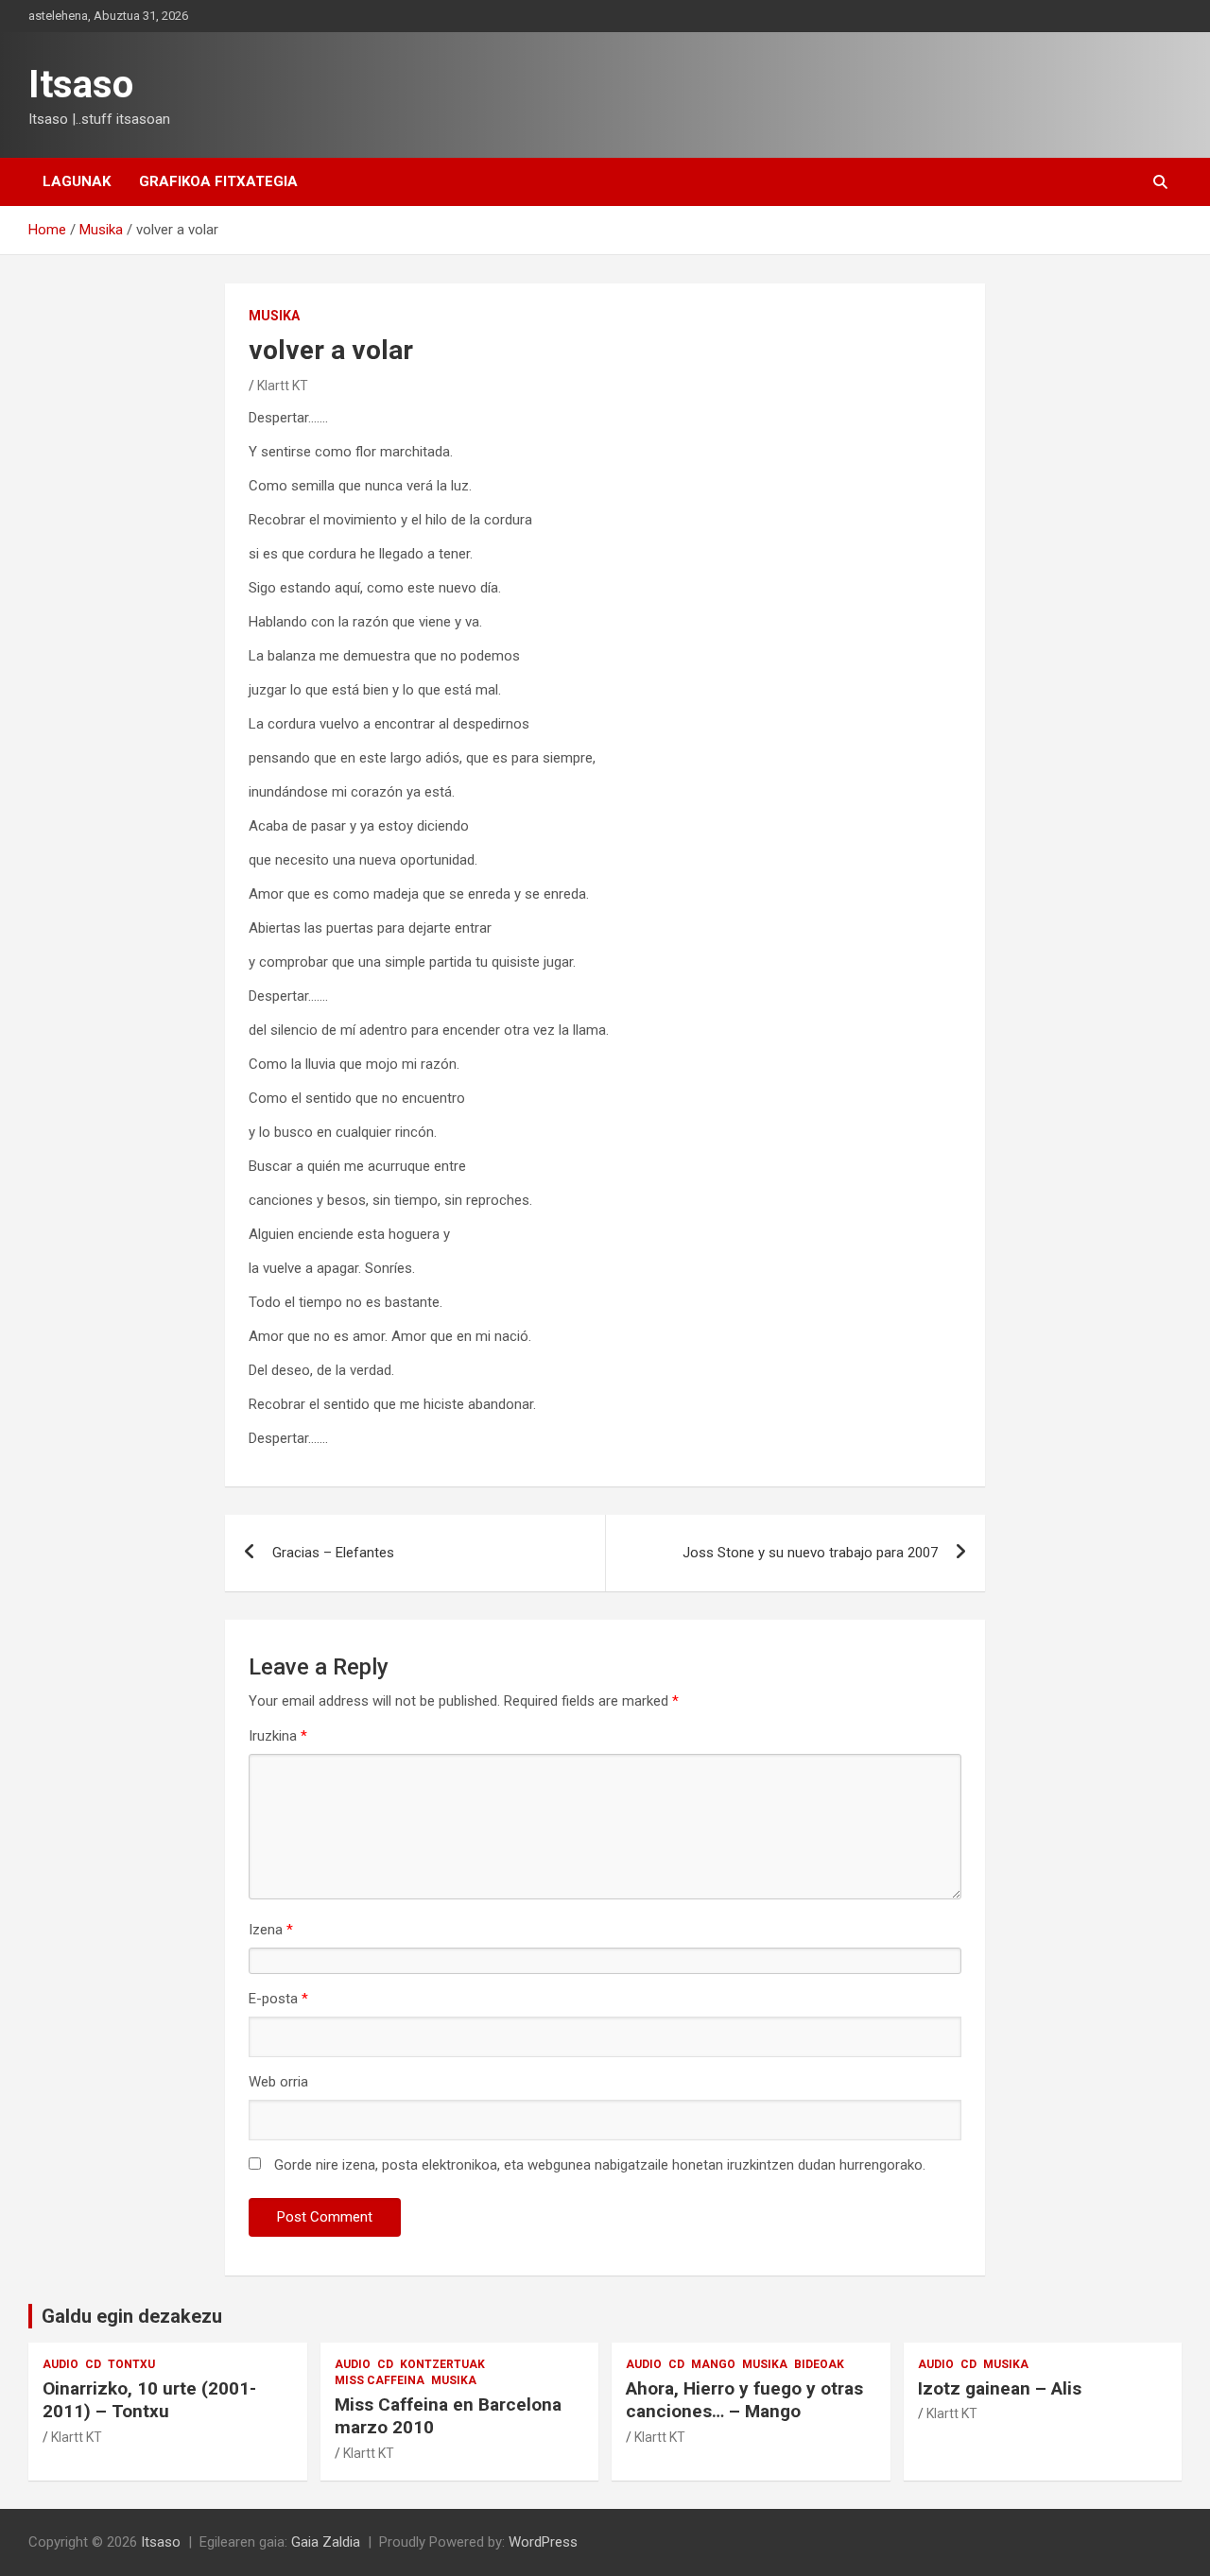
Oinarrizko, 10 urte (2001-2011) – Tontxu (149, 2400)
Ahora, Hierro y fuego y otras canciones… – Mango (744, 2400)
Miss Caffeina (380, 2380)
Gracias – (333, 1553)
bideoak (819, 2364)
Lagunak (77, 181)
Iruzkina (278, 1736)
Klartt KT (283, 386)
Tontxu (131, 2364)
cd (93, 2364)
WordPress (543, 2542)
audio (60, 2364)
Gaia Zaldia (326, 2542)
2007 (810, 1553)
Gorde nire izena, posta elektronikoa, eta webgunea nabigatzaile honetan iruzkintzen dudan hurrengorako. (600, 2165)
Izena (271, 1930)
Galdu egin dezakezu (132, 2316)
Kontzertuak (442, 2364)
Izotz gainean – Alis (1000, 2388)
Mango (713, 2364)
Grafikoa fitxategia (218, 181)
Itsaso (81, 85)
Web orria (278, 2082)
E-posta (278, 1999)
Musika (274, 316)
